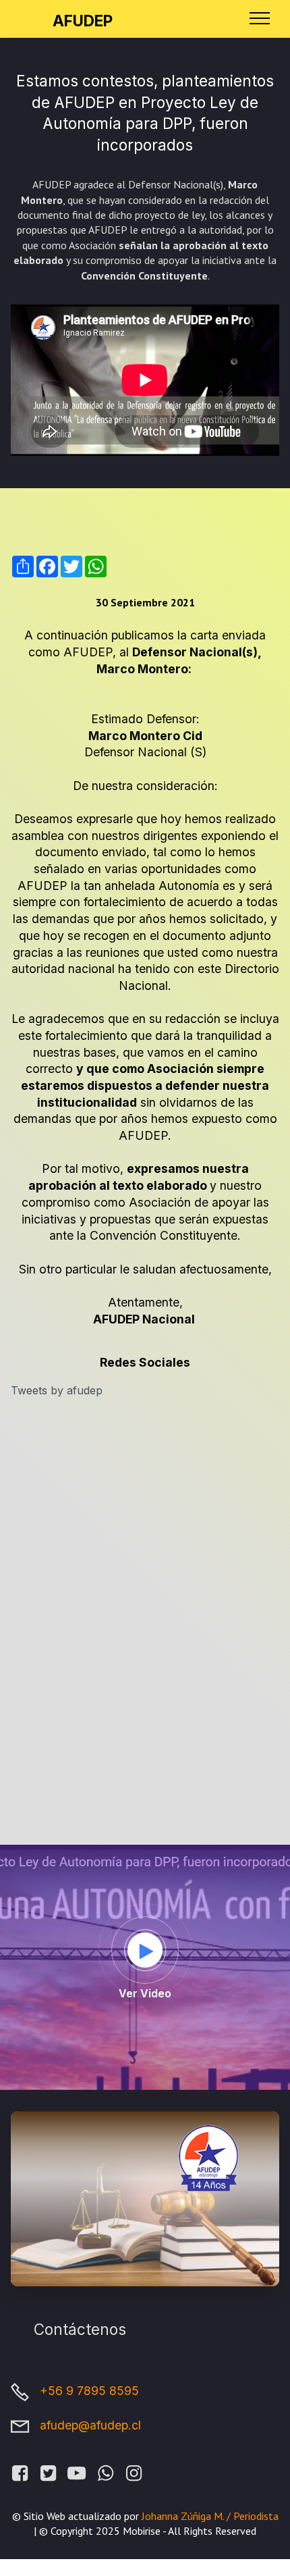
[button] (146, 1951)
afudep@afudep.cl (90, 2425)
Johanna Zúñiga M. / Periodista (209, 2516)
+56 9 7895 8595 (89, 2391)
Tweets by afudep (57, 1390)
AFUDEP (83, 21)
